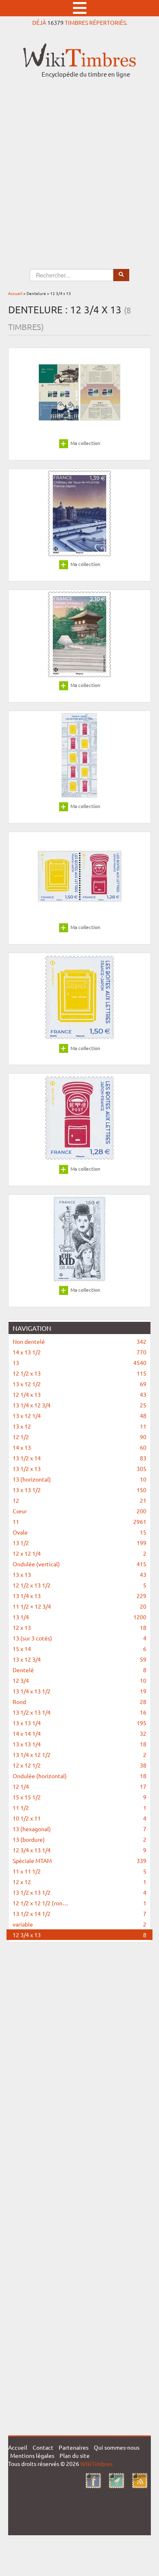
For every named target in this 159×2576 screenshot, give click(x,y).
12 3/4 (79, 1680)
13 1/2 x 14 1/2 (79, 1913)
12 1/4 (79, 1786)
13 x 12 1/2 (79, 1384)
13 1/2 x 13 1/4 (79, 1712)
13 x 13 (79, 1574)
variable (79, 1924)
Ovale (79, 1532)
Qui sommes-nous (117, 2447)
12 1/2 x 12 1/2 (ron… (79, 1903)
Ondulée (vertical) (79, 1564)
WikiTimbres (96, 2464)
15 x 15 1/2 (79, 1797)
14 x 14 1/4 (79, 1733)
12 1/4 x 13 (79, 1394)
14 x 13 (79, 1447)
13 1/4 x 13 (79, 1596)
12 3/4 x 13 (79, 1935)
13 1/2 (79, 1543)
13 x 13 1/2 (79, 1490)
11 (79, 1521)
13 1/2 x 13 (79, 1469)
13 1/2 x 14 (79, 1458)
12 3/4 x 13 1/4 (79, 1850)
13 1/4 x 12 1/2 (79, 1755)
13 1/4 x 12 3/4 (79, 1405)
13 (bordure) (79, 1839)
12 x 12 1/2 (79, 1765)
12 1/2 (79, 1437)
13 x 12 (79, 1426)
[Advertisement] (79, 166)
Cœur (79, 1511)
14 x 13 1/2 (79, 1352)
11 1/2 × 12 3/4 (79, 1606)
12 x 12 (79, 1882)
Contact (43, 2447)
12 (79, 1500)
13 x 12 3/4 (79, 1659)
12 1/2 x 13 (79, 1373)
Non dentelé (79, 1341)
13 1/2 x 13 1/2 (79, 1892)
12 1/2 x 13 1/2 (79, 1585)
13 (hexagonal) (79, 1829)
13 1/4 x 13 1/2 (79, 1691)
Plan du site (75, 2455)
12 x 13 (79, 1627)
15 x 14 (79, 1649)
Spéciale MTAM (79, 1860)
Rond (79, 1702)
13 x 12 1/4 (79, 1416)
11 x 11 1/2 (79, 1871)
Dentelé (79, 1670)
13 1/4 (79, 1617)
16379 (55, 22)
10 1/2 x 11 (79, 1818)
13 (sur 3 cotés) (79, 1638)
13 (79, 1363)
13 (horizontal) (79, 1479)
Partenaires (74, 2447)
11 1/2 (79, 1808)
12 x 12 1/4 (79, 1553)
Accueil (15, 293)
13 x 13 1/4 (79, 1723)
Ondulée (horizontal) (79, 1776)
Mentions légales (32, 2455)
